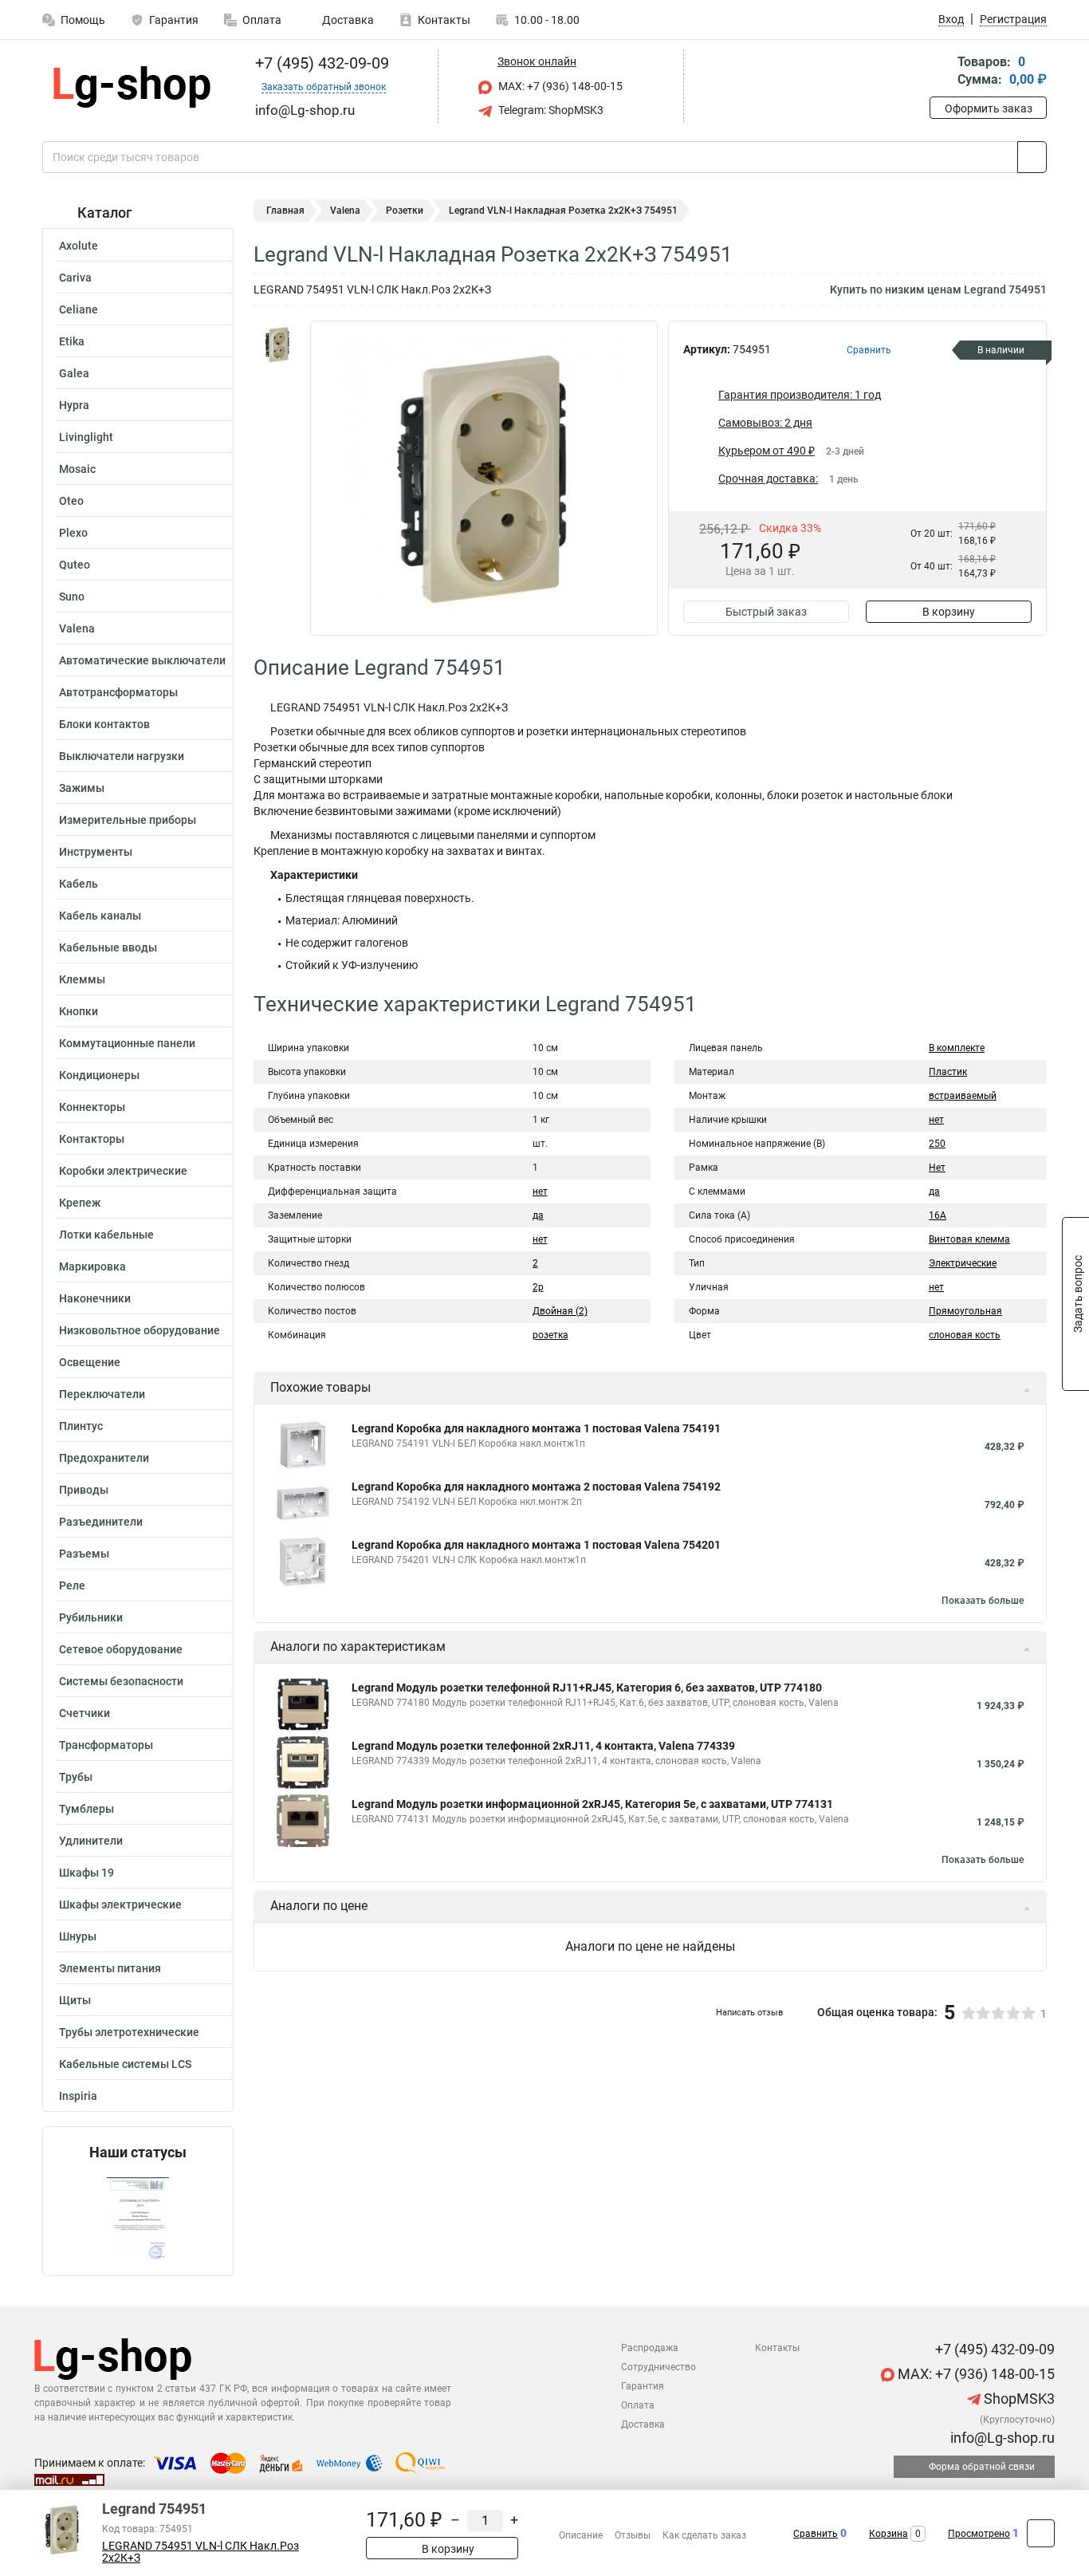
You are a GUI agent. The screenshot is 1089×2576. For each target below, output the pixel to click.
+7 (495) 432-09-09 (320, 63)
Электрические (963, 1263)
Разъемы (84, 1554)
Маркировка (92, 1266)
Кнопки (79, 1011)
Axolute (79, 246)
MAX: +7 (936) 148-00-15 (559, 86)
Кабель (79, 884)
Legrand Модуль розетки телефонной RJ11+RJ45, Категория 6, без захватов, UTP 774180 (587, 1688)
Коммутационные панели (127, 1043)
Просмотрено (979, 2534)
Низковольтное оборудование (140, 1330)
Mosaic (77, 469)
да (538, 1215)
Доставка (347, 20)
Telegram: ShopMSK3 (550, 110)
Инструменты (96, 852)
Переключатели (102, 1394)
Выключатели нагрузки (122, 756)
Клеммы (82, 979)
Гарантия (174, 20)
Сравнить (816, 2534)
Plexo (73, 533)
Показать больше (983, 1601)
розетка (550, 1335)
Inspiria (78, 2096)
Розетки (405, 211)
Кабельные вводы (108, 947)
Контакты (444, 20)
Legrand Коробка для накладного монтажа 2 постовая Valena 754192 (536, 1487)
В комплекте (957, 1048)
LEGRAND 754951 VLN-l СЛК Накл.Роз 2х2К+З (201, 2552)
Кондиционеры (99, 1075)
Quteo (75, 565)
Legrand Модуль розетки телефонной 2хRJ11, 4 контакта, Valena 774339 (543, 1746)
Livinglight (86, 437)
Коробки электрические (123, 1171)
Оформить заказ (989, 108)
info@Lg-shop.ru (1001, 2438)
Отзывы (633, 2535)
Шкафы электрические (120, 1904)
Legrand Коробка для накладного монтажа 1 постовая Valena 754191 (536, 1428)
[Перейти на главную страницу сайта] (132, 87)
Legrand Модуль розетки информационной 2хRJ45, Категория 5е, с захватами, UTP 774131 (592, 1804)
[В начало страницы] (1041, 2533)
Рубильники (91, 1617)
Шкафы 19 (86, 1873)
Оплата (262, 20)
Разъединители (101, 1522)
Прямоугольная (965, 1311)
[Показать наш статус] (138, 2218)
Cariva (75, 278)
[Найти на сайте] (1032, 157)
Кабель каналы (100, 916)
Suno (72, 597)
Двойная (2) (560, 1311)
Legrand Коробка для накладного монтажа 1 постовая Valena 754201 (536, 1545)
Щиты (75, 2000)
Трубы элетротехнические (129, 2032)
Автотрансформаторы (118, 692)
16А (938, 1215)
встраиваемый (963, 1096)
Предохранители (104, 1458)
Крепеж (80, 1203)
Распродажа (650, 2348)
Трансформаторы (106, 1745)
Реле (72, 1585)
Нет (937, 1168)
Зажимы (82, 788)
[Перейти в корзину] (941, 72)
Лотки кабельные (106, 1235)
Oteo (71, 501)
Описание (581, 2535)
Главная (285, 211)
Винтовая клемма (969, 1239)
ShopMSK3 (1018, 2399)
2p (538, 1287)
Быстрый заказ (766, 612)
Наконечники (95, 1298)
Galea (74, 373)
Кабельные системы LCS (125, 2064)
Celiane (79, 309)
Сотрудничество (659, 2367)
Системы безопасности (121, 1681)
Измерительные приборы (128, 820)
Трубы (76, 1777)
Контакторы (92, 1139)
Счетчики (85, 1713)
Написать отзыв (749, 2013)
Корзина (888, 2534)
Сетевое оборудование (121, 1649)
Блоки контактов (104, 724)
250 (937, 1144)
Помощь (83, 20)
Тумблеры (86, 1809)
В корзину (949, 612)
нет (540, 1191)
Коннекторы (92, 1107)
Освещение (90, 1362)
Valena (77, 628)
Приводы (84, 1490)
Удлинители (91, 1841)
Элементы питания (110, 1968)
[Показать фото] (277, 345)
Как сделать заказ (704, 2535)
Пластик (948, 1072)
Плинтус (81, 1426)
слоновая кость (965, 1335)
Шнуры (78, 1936)
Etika (72, 341)
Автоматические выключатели (142, 660)
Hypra (74, 405)
